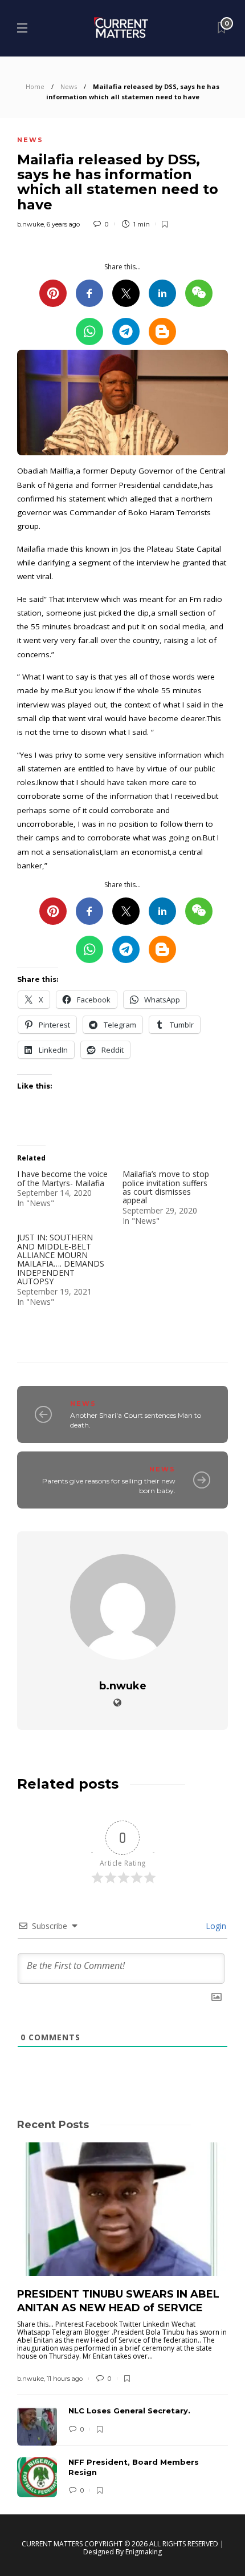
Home (35, 86)
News (69, 86)
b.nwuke (30, 224)
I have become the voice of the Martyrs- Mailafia (62, 1178)
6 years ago (63, 224)
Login (215, 1926)
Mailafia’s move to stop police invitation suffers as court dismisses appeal (166, 1187)
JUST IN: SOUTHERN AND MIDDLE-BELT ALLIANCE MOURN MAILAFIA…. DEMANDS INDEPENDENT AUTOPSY (61, 1259)
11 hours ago (65, 2379)
